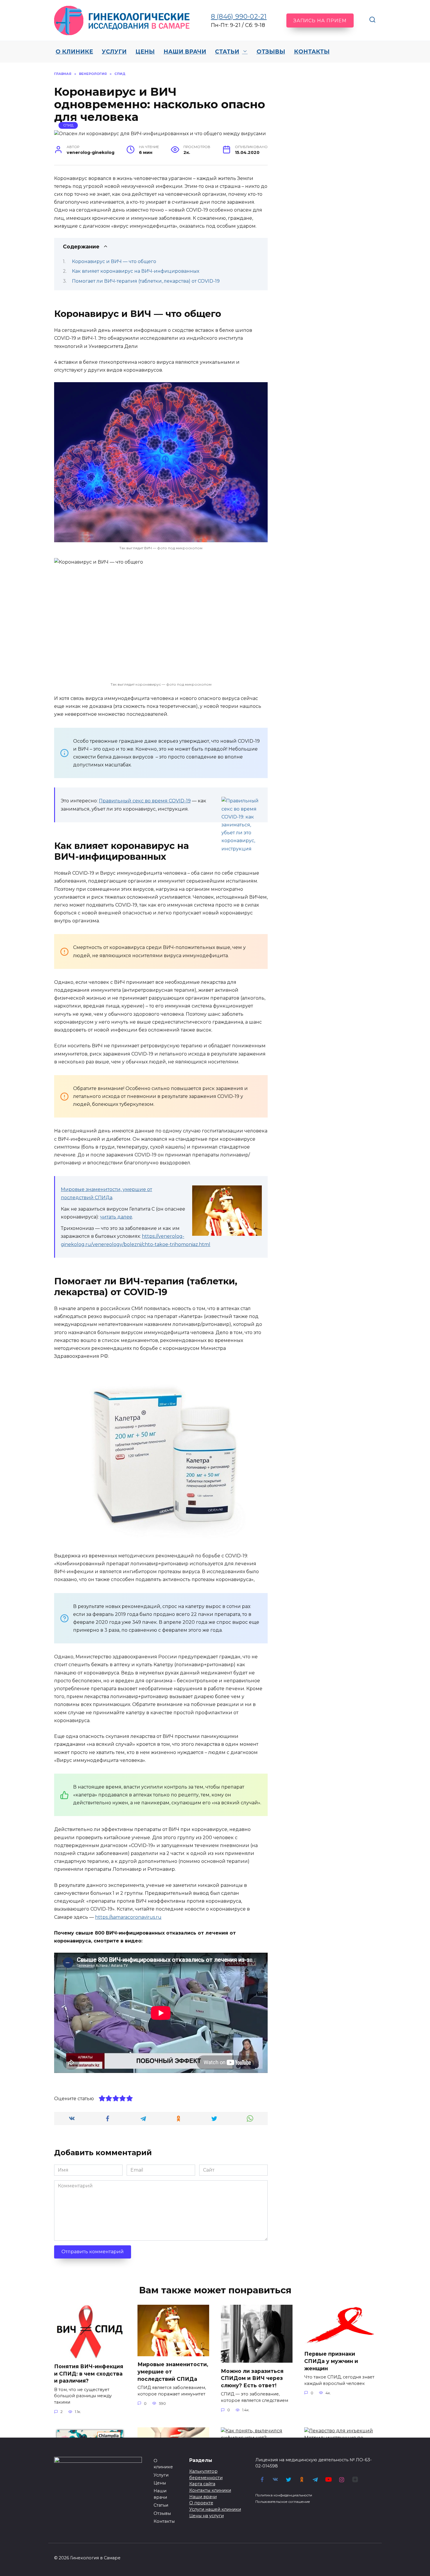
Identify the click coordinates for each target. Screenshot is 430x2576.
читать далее (116, 1217)
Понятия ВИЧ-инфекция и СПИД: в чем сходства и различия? (89, 2374)
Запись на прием (320, 21)
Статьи (227, 52)
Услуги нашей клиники (215, 2509)
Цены (145, 52)
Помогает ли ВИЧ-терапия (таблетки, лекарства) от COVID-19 (146, 281)
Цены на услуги (207, 2516)
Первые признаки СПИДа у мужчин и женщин (331, 2361)
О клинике (74, 52)
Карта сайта (202, 2484)
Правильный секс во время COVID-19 (145, 801)
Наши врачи (185, 52)
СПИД (68, 125)
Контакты (312, 52)
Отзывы (271, 52)
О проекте (201, 2503)
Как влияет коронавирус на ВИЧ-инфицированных (136, 271)
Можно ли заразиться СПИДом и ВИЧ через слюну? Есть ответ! (252, 2378)
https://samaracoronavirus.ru (128, 1917)
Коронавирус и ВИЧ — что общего (114, 261)
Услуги (114, 52)
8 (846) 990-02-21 (239, 17)
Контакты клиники (210, 2490)
